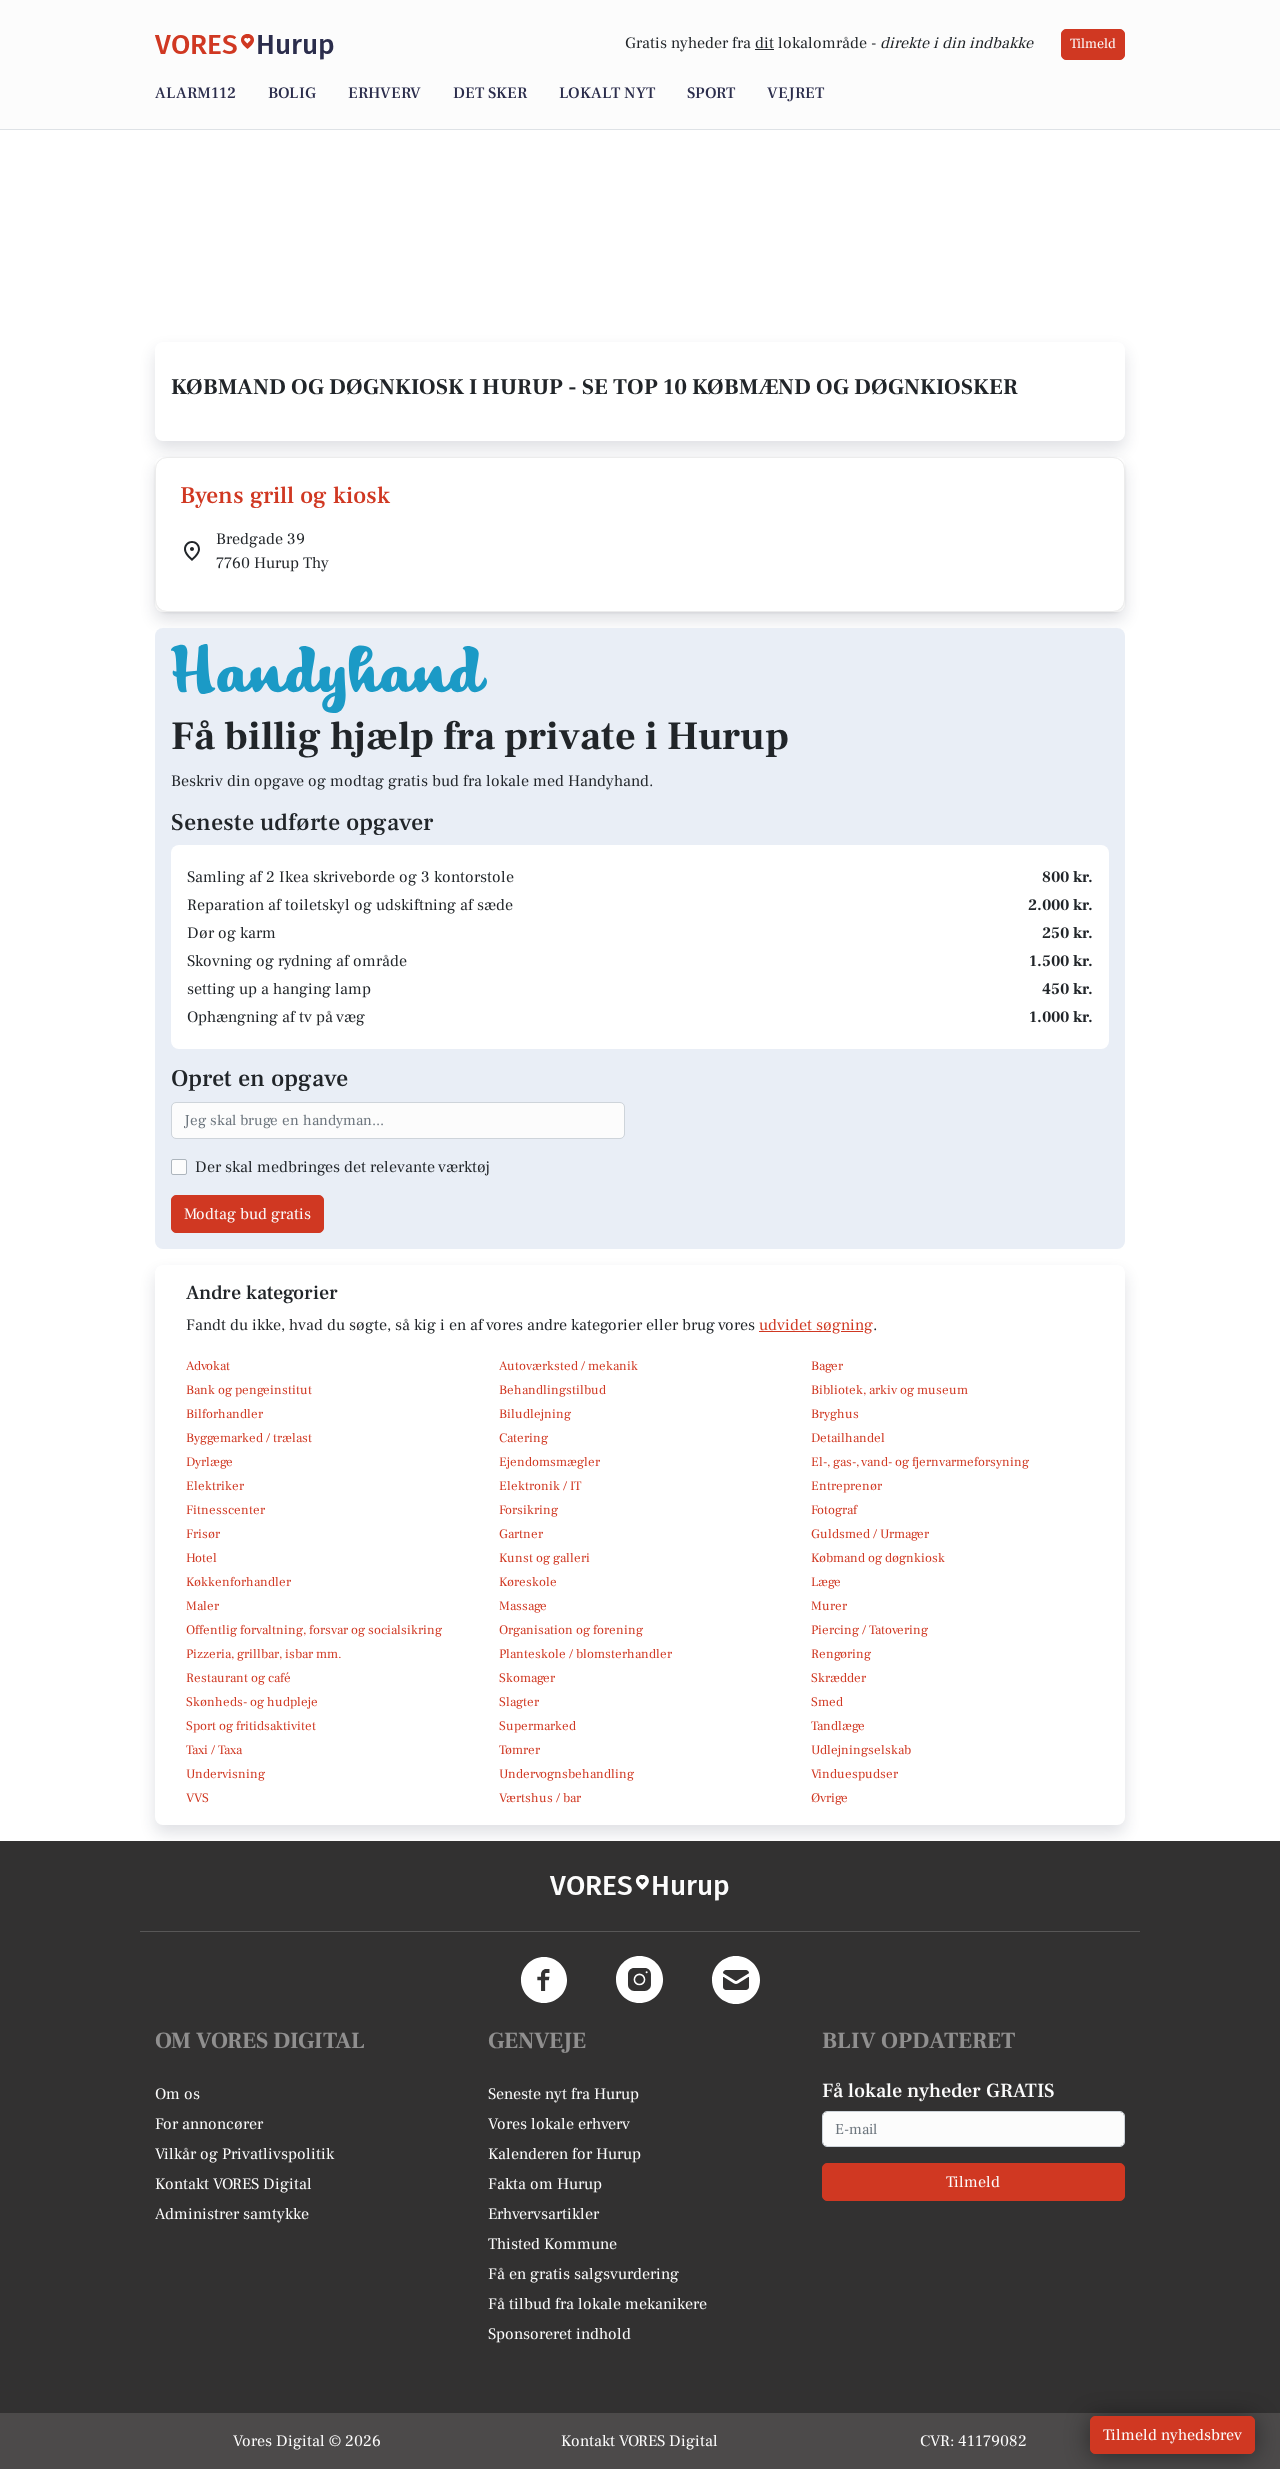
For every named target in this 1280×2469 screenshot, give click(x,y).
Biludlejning (535, 1414)
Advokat (208, 1366)
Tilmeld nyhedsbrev (1172, 2435)
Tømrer (519, 1750)
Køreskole (528, 1582)
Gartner (521, 1534)
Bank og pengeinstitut (249, 1390)
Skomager (527, 1678)
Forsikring (528, 1510)
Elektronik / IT (540, 1486)
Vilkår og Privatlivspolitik (244, 2154)
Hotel (201, 1558)
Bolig (292, 93)
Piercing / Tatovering (869, 1630)
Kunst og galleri (544, 1558)
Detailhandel (848, 1438)
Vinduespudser (854, 1774)
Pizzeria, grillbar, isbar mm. (264, 1654)
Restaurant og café (238, 1678)
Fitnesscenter (225, 1510)
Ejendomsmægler (549, 1462)
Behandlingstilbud (552, 1390)
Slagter (519, 1702)
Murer (829, 1606)
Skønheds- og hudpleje (252, 1702)
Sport (711, 93)
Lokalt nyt (607, 93)
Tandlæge (838, 1726)
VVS (197, 1798)
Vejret (795, 93)
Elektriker (215, 1486)
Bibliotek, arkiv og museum (889, 1390)
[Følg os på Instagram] (640, 1980)
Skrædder (838, 1678)
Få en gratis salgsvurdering (583, 2274)
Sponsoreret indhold (559, 2334)
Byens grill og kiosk (285, 495)
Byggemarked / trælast (249, 1438)
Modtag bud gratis (247, 1214)
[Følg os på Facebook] (544, 1980)
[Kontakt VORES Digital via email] (736, 1980)
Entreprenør (846, 1486)
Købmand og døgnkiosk (878, 1558)
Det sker (490, 93)
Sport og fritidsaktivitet (251, 1726)
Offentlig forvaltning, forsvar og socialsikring (314, 1630)
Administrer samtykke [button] (232, 2214)
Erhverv (384, 93)
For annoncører (209, 2124)
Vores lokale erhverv (559, 2124)
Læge (826, 1582)
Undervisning (225, 1774)
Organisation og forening (571, 1630)
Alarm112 (195, 93)
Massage (523, 1606)
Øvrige (829, 1798)
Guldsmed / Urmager (870, 1534)
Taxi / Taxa (214, 1750)
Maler (202, 1606)
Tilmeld (1093, 44)
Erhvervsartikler (543, 2214)
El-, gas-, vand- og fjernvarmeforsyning (920, 1462)
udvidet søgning (816, 1325)
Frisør (203, 1534)
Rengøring (841, 1654)
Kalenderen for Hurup (564, 2154)
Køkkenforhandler (238, 1582)
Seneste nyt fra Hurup (563, 2094)
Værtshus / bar (540, 1798)
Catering (523, 1438)
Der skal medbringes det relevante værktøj (342, 1167)
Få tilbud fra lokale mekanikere (597, 2304)
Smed (827, 1702)
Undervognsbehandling (566, 1774)
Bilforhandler (224, 1414)
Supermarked (537, 1726)
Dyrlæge (209, 1462)
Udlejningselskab (861, 1750)
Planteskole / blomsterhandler (585, 1654)
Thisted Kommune (552, 2244)
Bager (827, 1366)
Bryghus (835, 1414)
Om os (177, 2094)
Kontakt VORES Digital (233, 2184)
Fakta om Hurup (545, 2184)
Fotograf (834, 1510)
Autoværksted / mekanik (568, 1366)
